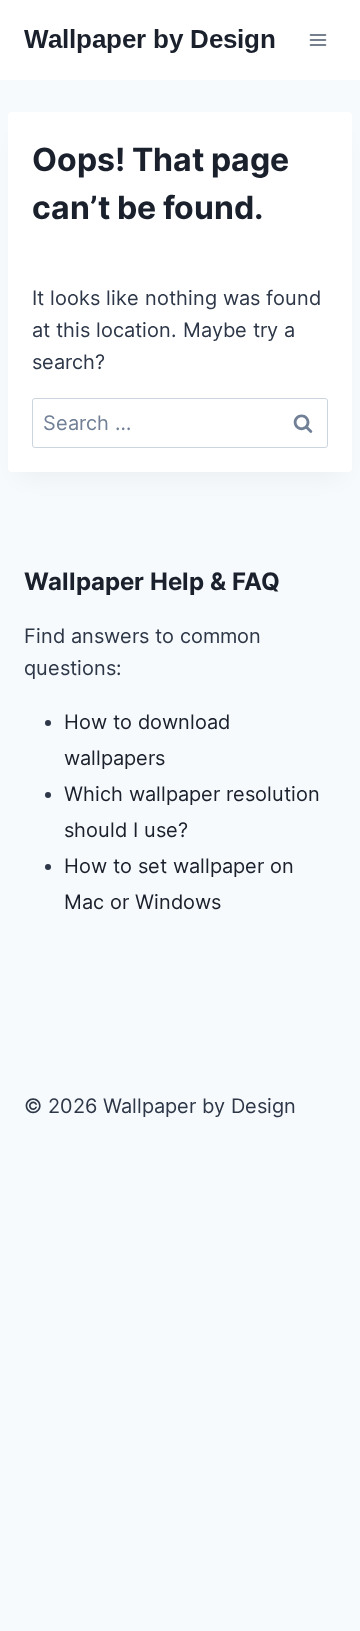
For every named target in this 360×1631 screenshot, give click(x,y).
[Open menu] (317, 39)
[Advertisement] (180, 1412)
